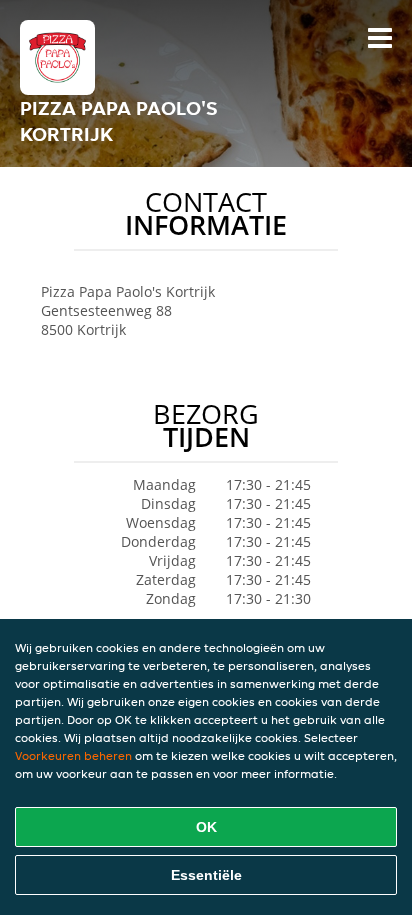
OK (206, 827)
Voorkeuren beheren (73, 755)
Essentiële (206, 875)
